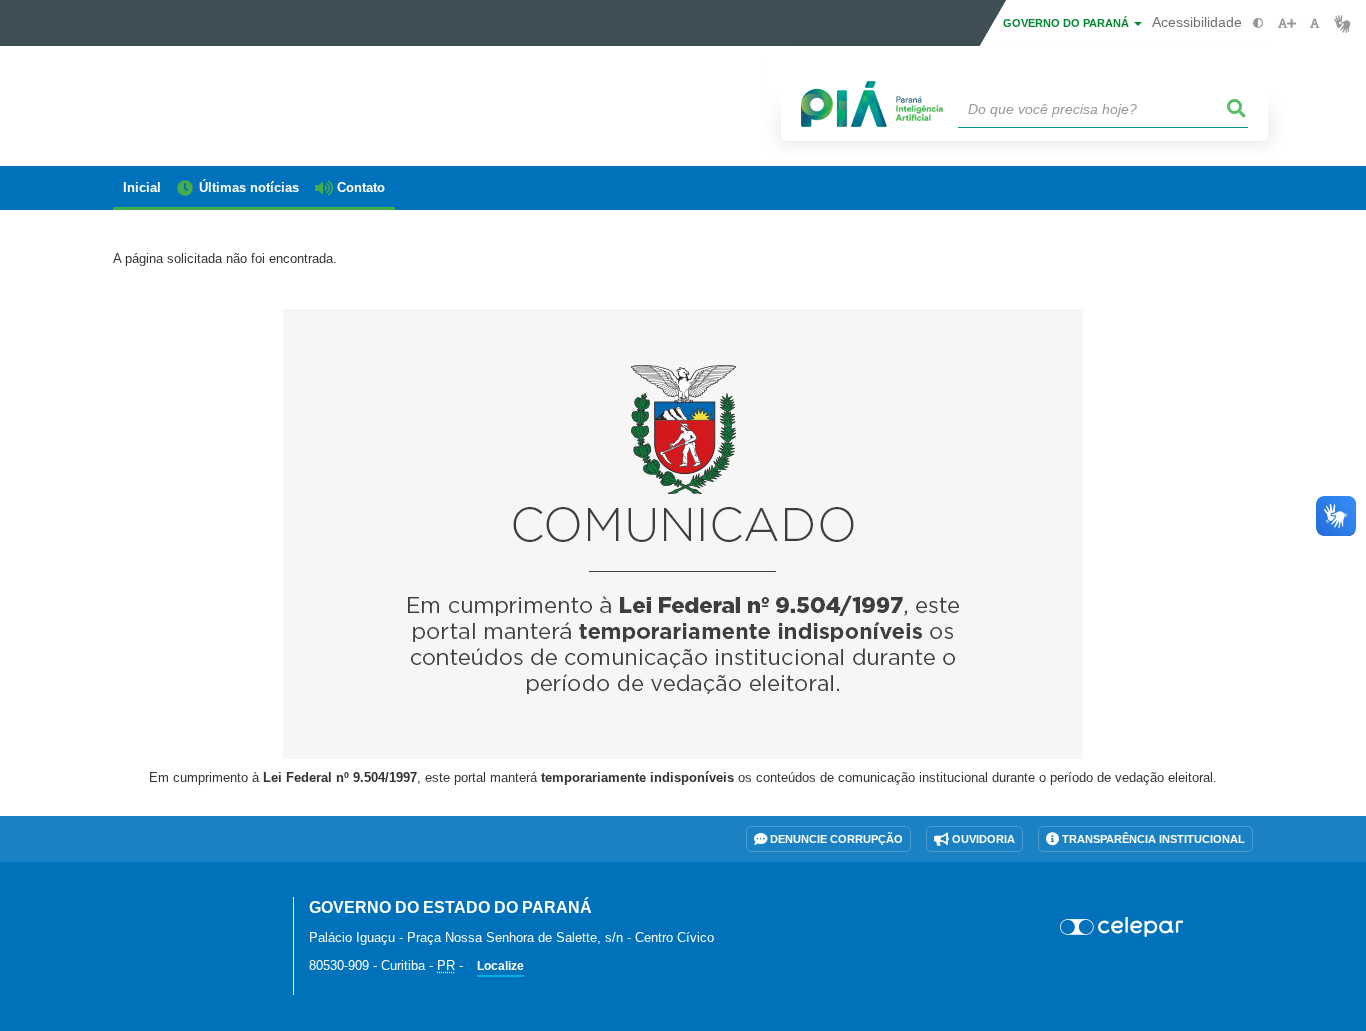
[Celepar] (1122, 927)
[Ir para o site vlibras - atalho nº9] (1342, 23)
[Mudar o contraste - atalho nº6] (1258, 23)
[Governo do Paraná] (188, 919)
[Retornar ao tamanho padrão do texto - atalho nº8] (1314, 23)
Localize (500, 966)
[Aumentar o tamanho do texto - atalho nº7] (1286, 23)
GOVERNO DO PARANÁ (1067, 23)
